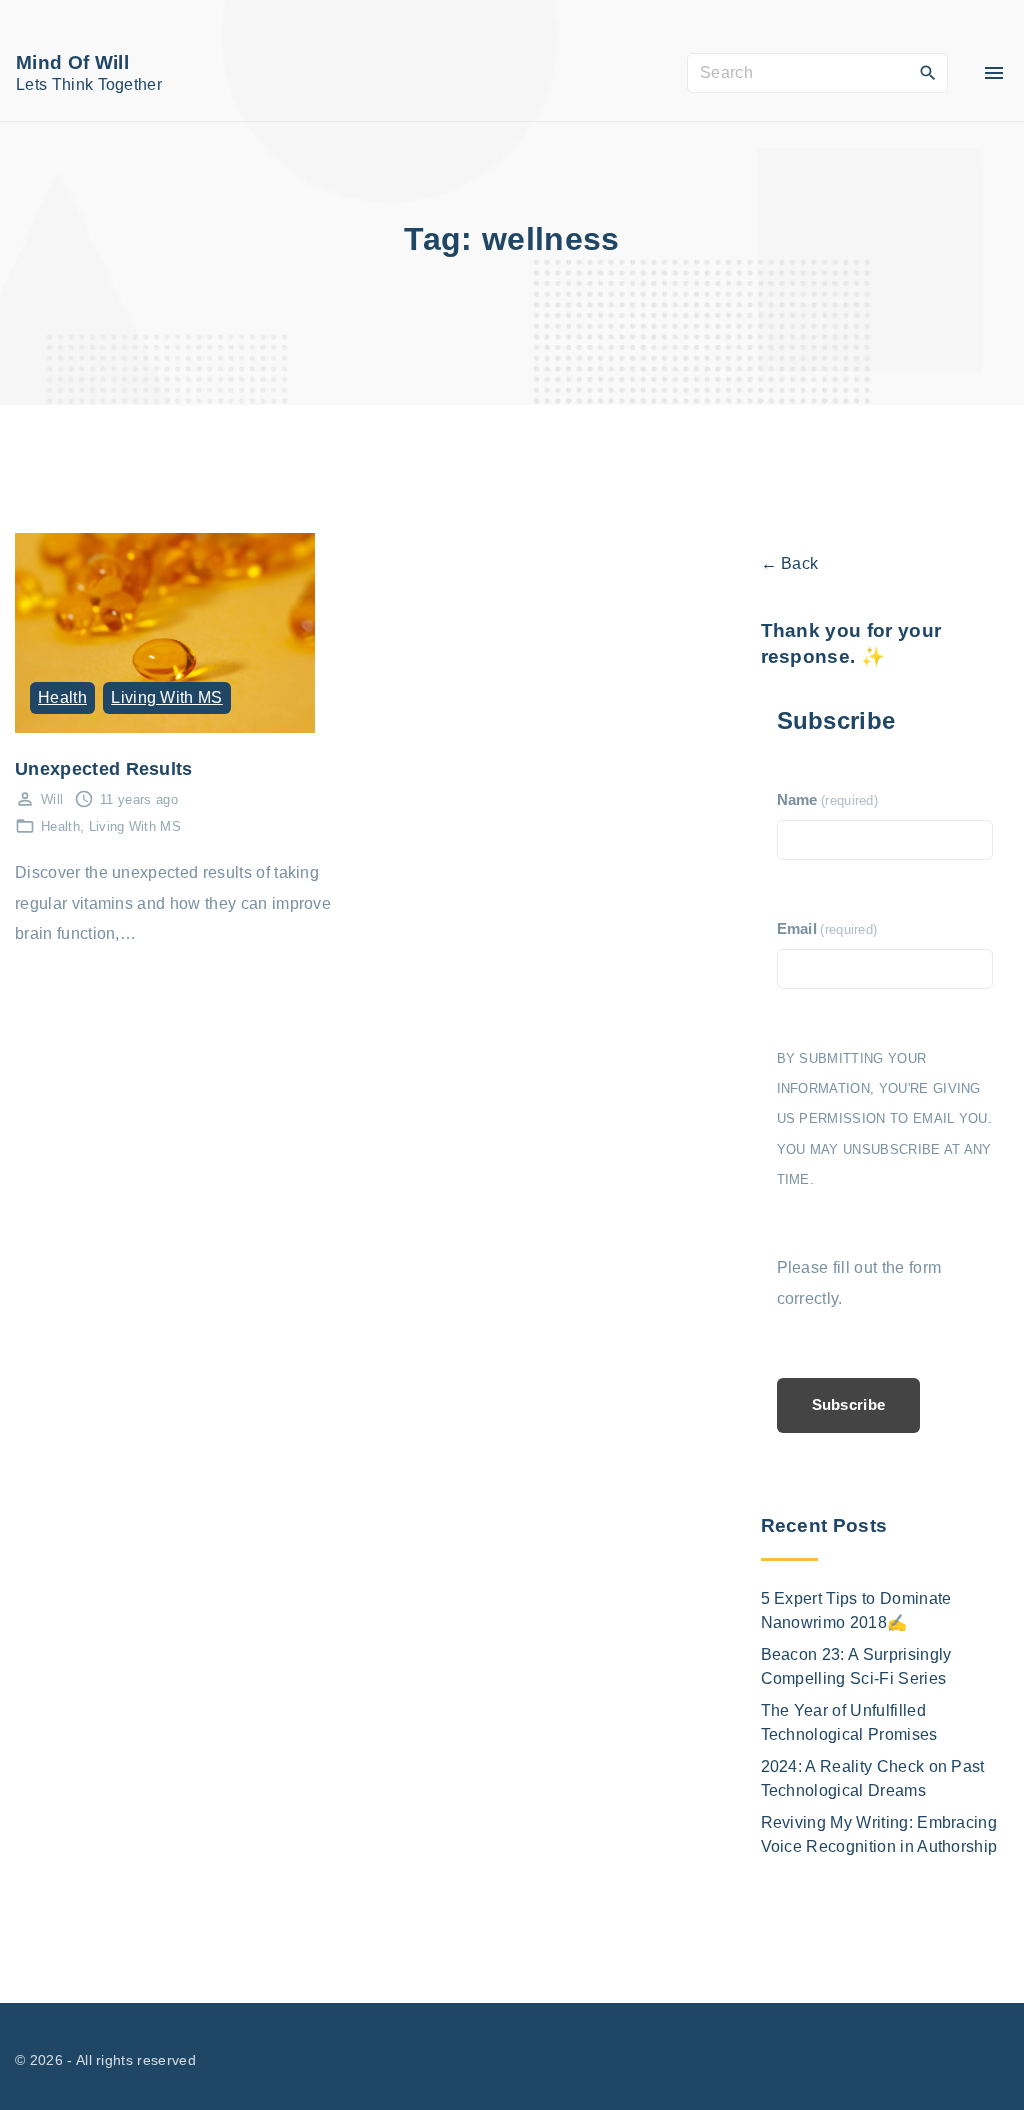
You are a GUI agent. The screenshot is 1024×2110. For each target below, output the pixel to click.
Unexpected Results (104, 768)
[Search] (928, 72)
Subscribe (849, 1405)
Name (828, 800)
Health (62, 697)
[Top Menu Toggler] (994, 73)
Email (827, 929)
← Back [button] (790, 563)
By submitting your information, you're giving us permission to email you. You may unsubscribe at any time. (885, 1119)
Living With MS (166, 697)
